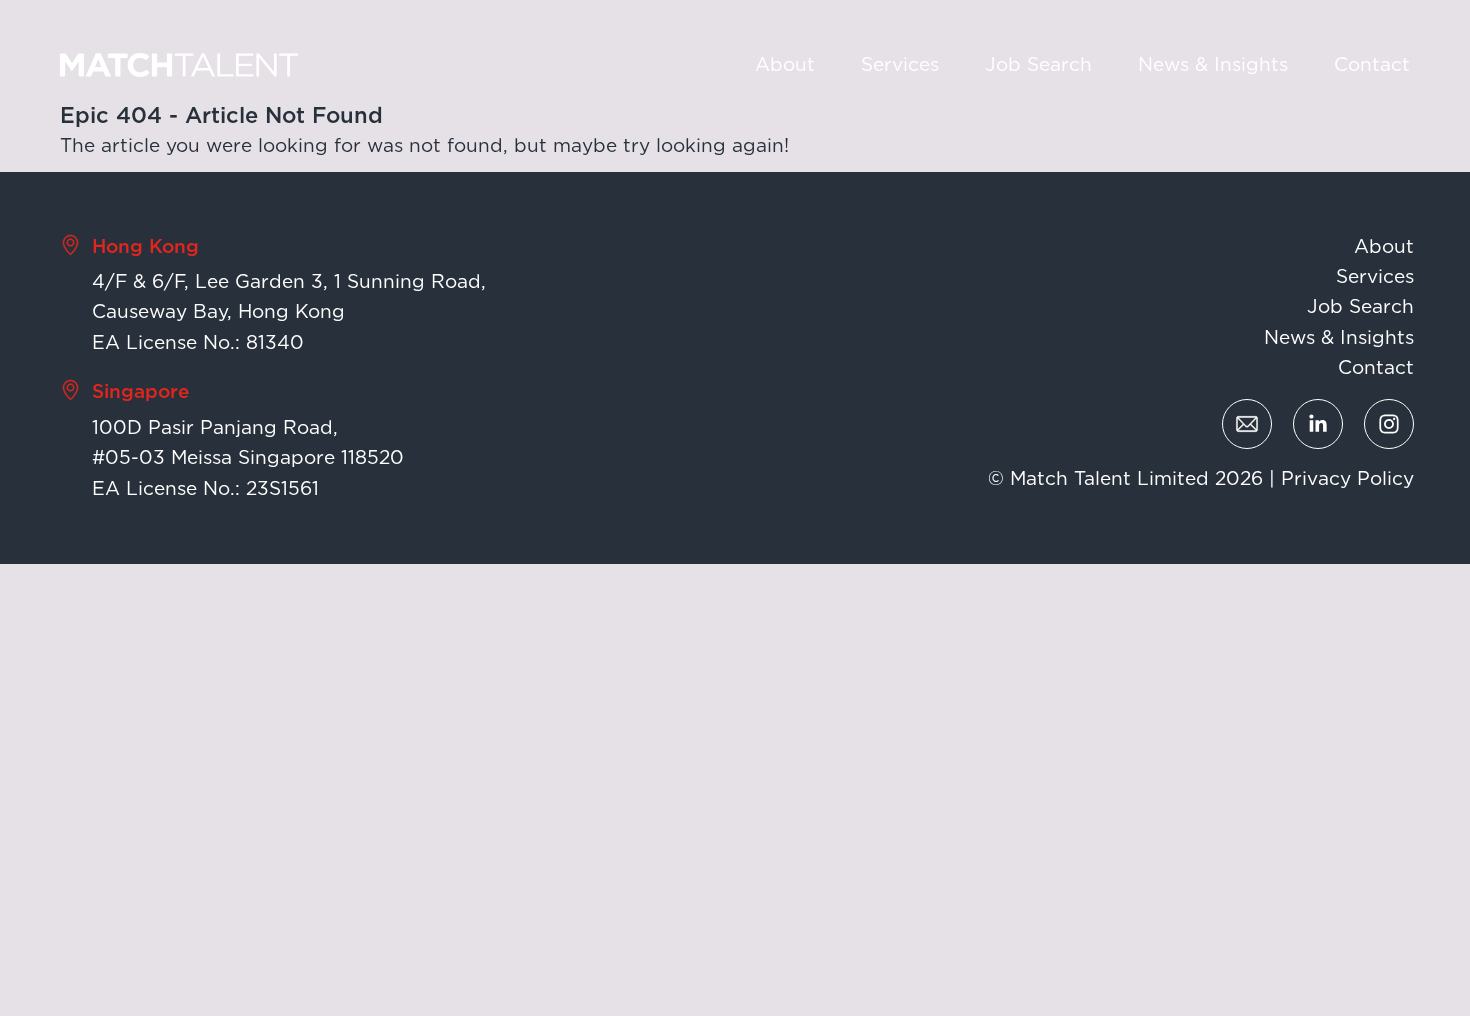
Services (900, 64)
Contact (1372, 64)
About (785, 64)
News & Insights (1213, 64)
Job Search (1038, 64)
